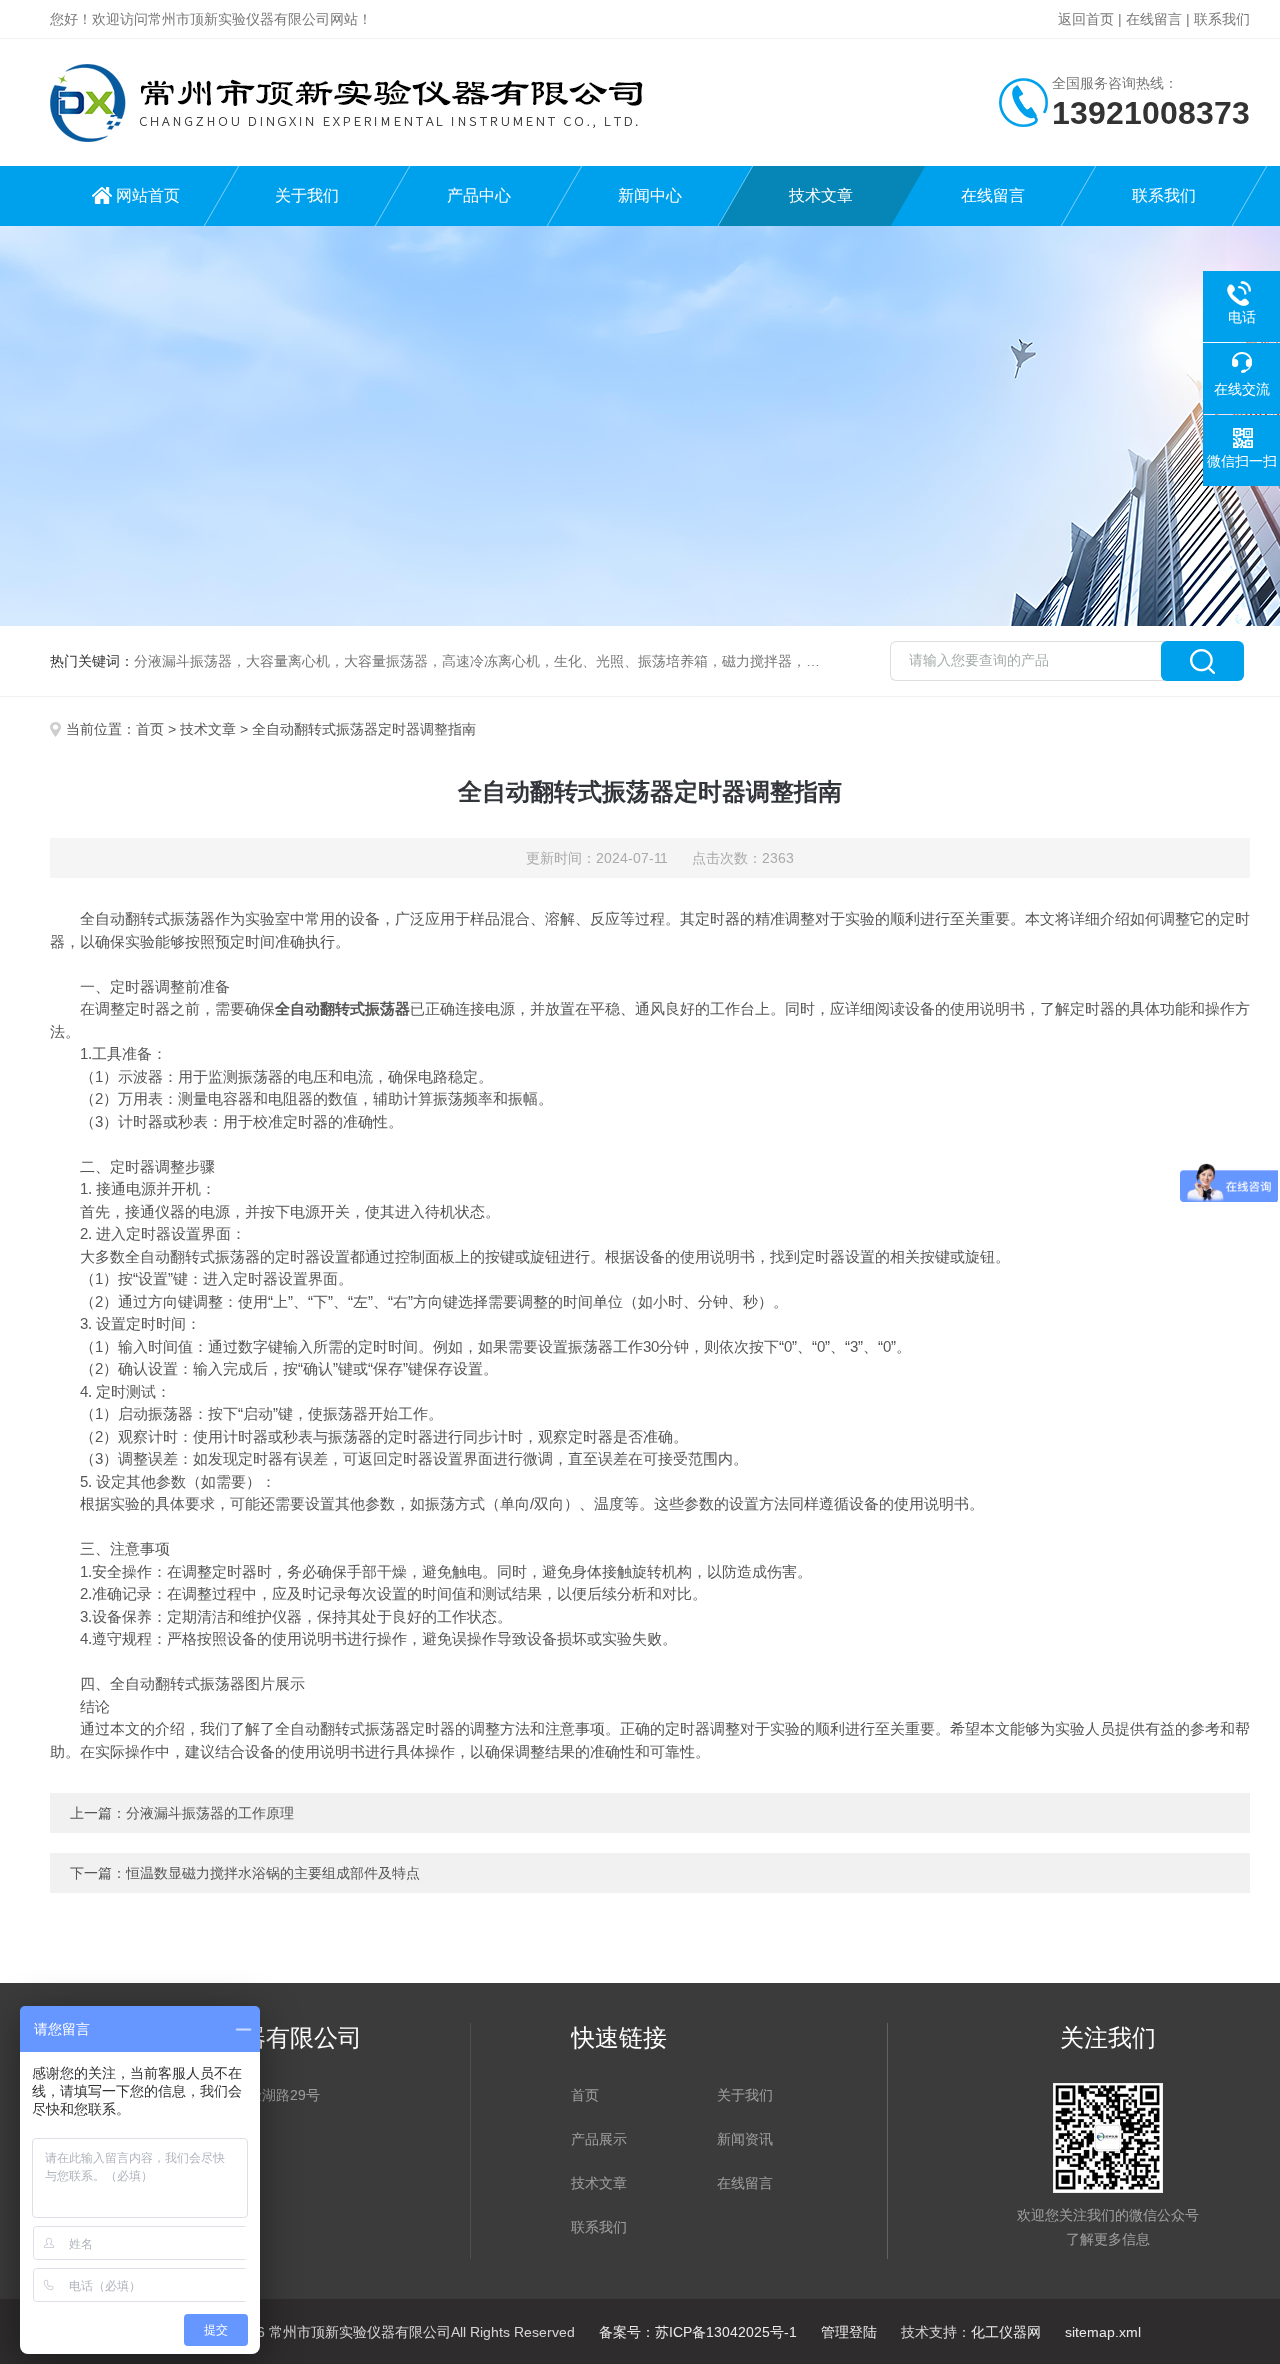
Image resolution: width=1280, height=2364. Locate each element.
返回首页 (1086, 19)
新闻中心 (650, 195)
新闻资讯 (745, 2139)
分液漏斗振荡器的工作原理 (210, 1813)
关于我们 (307, 195)
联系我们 (1222, 19)
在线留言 (1154, 19)
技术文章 (821, 195)
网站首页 (148, 195)
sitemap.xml (1103, 2332)
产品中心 (479, 195)
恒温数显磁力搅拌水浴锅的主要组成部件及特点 (273, 1873)
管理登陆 (849, 2332)
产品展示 (599, 2139)
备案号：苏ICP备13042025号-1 (698, 2332)
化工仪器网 (1006, 2332)
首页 (150, 729)
